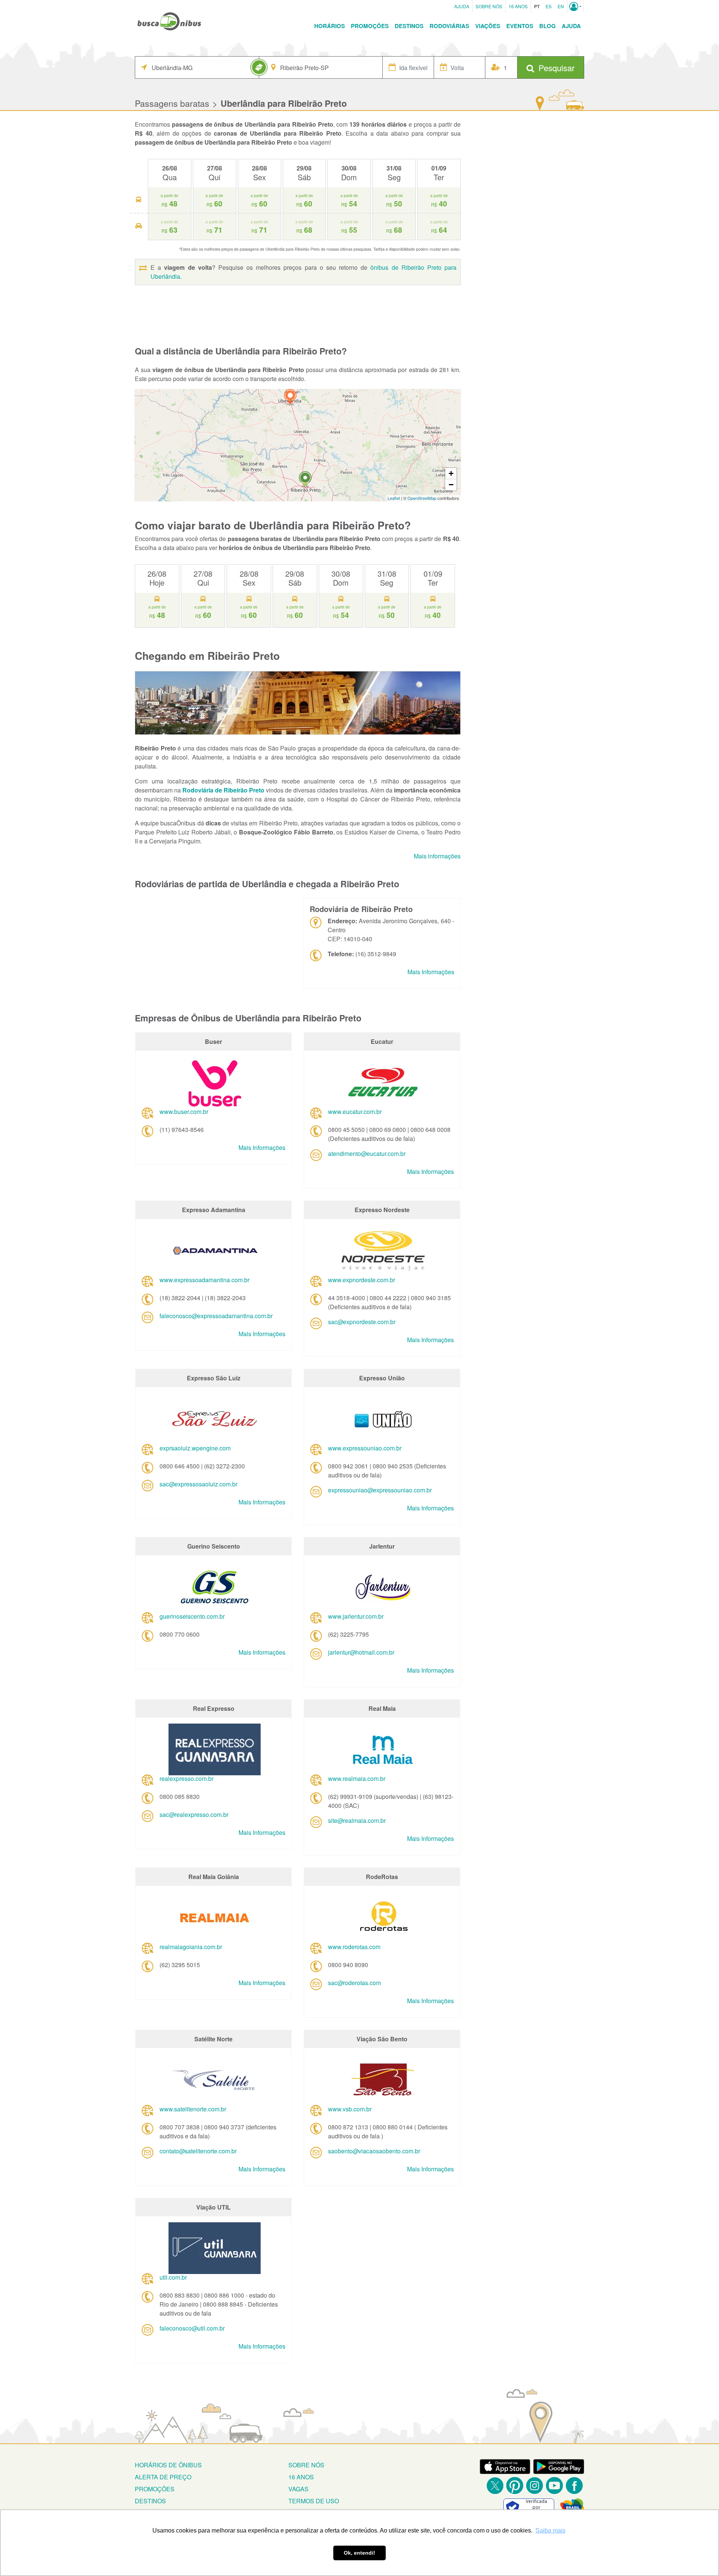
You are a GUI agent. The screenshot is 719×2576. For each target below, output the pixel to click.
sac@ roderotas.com (354, 1983)
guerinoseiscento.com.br (192, 1616)
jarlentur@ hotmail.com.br (361, 1652)
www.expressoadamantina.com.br (204, 1280)
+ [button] (451, 473)
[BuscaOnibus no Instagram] (535, 2486)
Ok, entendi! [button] (359, 2553)
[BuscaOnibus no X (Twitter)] (495, 2486)
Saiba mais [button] (550, 2530)
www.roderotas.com (354, 1947)
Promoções (370, 26)
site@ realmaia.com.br (357, 1820)
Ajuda (462, 6)
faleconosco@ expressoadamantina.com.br (216, 1316)
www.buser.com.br (184, 1112)
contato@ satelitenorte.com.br (198, 2151)
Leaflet (394, 498)
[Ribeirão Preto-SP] (305, 480)
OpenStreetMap (422, 498)
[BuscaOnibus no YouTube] (554, 2486)
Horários (330, 26)
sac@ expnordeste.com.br (362, 1322)
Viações (488, 26)
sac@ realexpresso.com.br (194, 1814)
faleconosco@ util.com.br (192, 2328)
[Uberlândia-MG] (290, 397)
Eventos (520, 26)
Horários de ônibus (168, 2465)
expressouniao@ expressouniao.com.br (380, 1490)
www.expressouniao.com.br (365, 1448)
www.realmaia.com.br (357, 1778)
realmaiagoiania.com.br (191, 1947)
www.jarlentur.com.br (356, 1616)
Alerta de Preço (163, 2477)
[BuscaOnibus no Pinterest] (515, 2486)
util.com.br (173, 2277)
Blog (547, 26)
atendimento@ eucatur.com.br (367, 1153)
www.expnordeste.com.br (362, 1280)
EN (561, 6)
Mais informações (437, 856)
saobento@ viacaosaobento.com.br (374, 2151)
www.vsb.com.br (350, 2109)
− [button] (451, 485)
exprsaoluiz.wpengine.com (195, 1448)
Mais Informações (431, 972)
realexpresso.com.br (186, 1778)
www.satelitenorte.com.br (193, 2109)
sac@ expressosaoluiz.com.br (198, 1484)
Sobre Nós (489, 6)
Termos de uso (314, 2501)
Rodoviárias (449, 26)
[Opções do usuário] (575, 6)
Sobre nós (306, 2465)
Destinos (409, 26)
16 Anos (518, 6)
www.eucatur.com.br (355, 1112)
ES (549, 6)
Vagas (298, 2489)
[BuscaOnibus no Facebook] (574, 2486)
